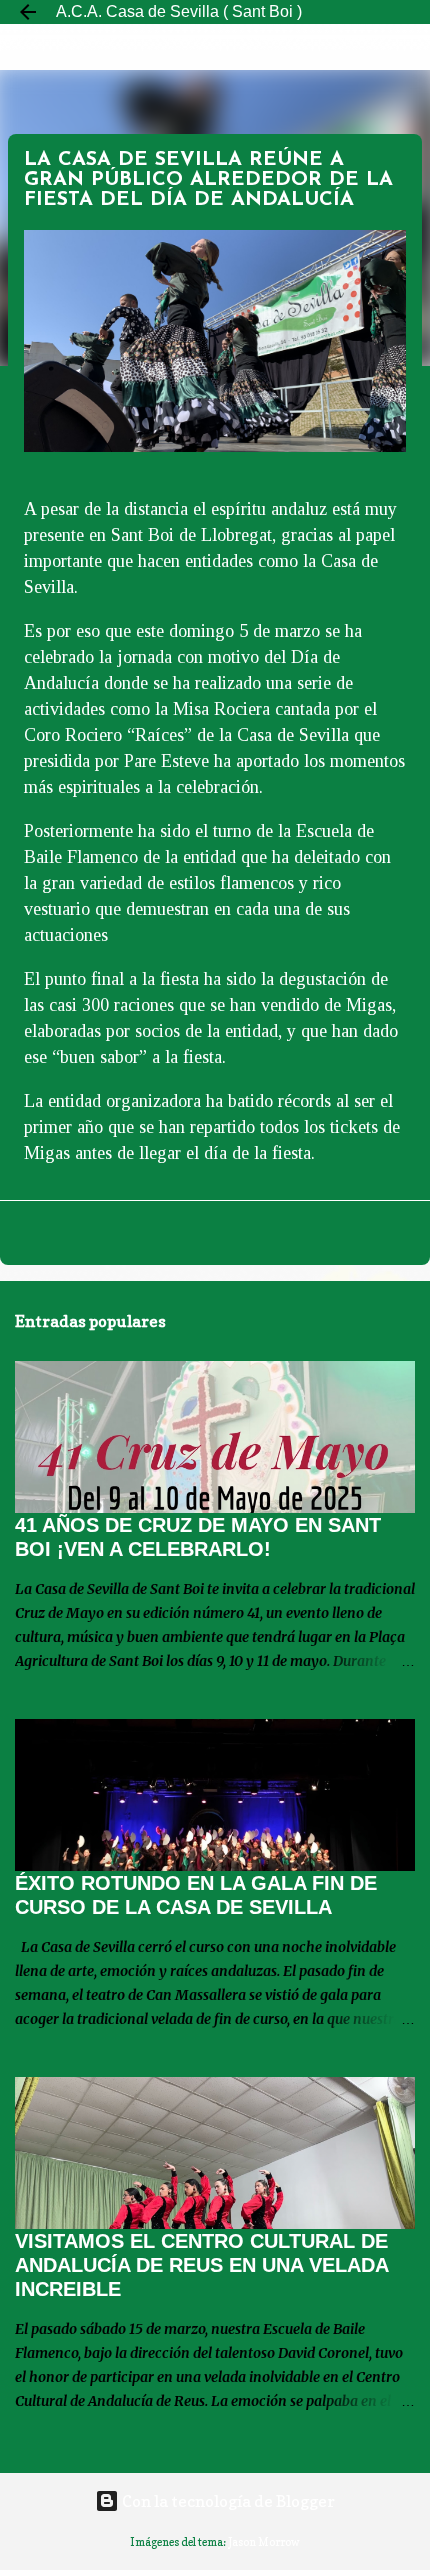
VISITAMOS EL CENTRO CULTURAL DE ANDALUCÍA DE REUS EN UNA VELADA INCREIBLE (201, 2265)
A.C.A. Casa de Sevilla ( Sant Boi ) (179, 11)
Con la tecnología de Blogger (227, 2501)
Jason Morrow (264, 2542)
